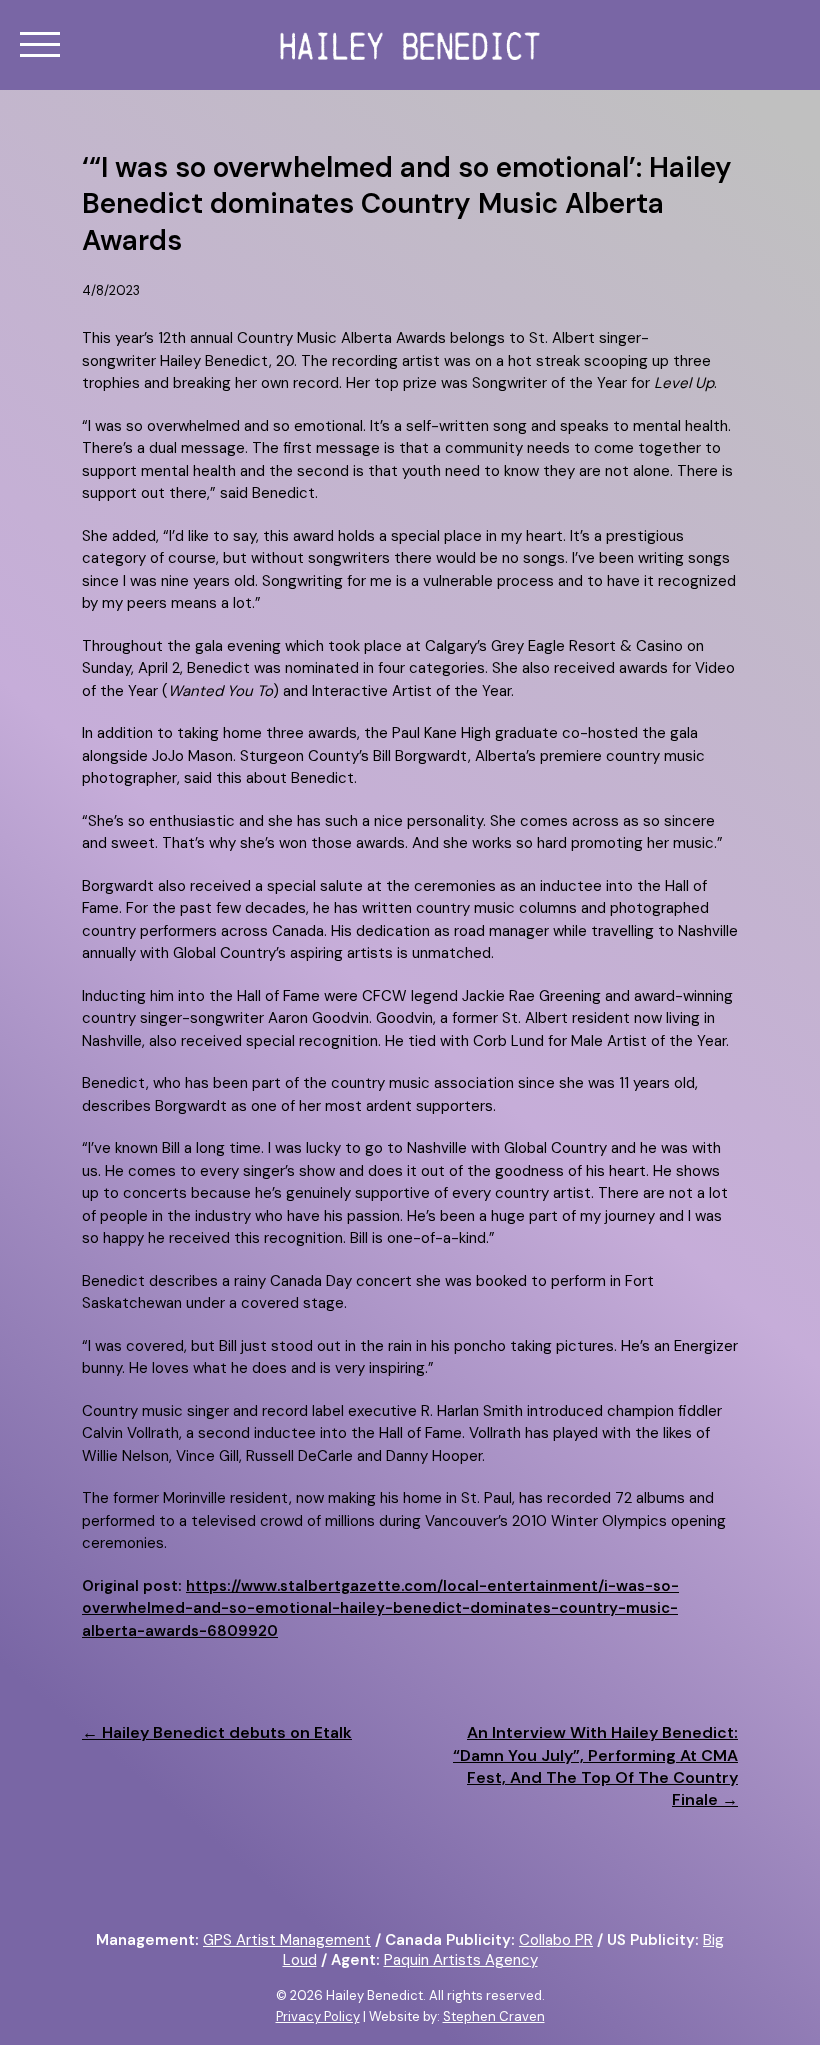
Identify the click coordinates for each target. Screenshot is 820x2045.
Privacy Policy (318, 2016)
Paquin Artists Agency (461, 1960)
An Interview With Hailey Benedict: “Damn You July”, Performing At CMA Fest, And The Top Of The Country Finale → (595, 1766)
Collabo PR (556, 1940)
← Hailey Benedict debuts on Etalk (217, 1732)
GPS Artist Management (287, 1940)
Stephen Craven (494, 2016)
